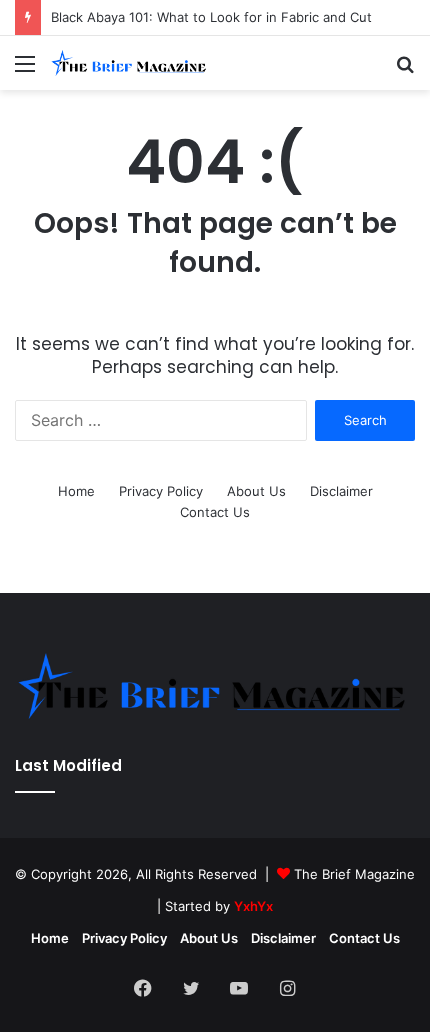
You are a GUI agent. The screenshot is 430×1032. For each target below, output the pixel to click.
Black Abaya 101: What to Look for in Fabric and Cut (211, 17)
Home (76, 491)
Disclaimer (341, 491)
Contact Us (215, 512)
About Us (256, 491)
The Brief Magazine (354, 874)
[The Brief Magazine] (130, 63)
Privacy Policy (161, 491)
